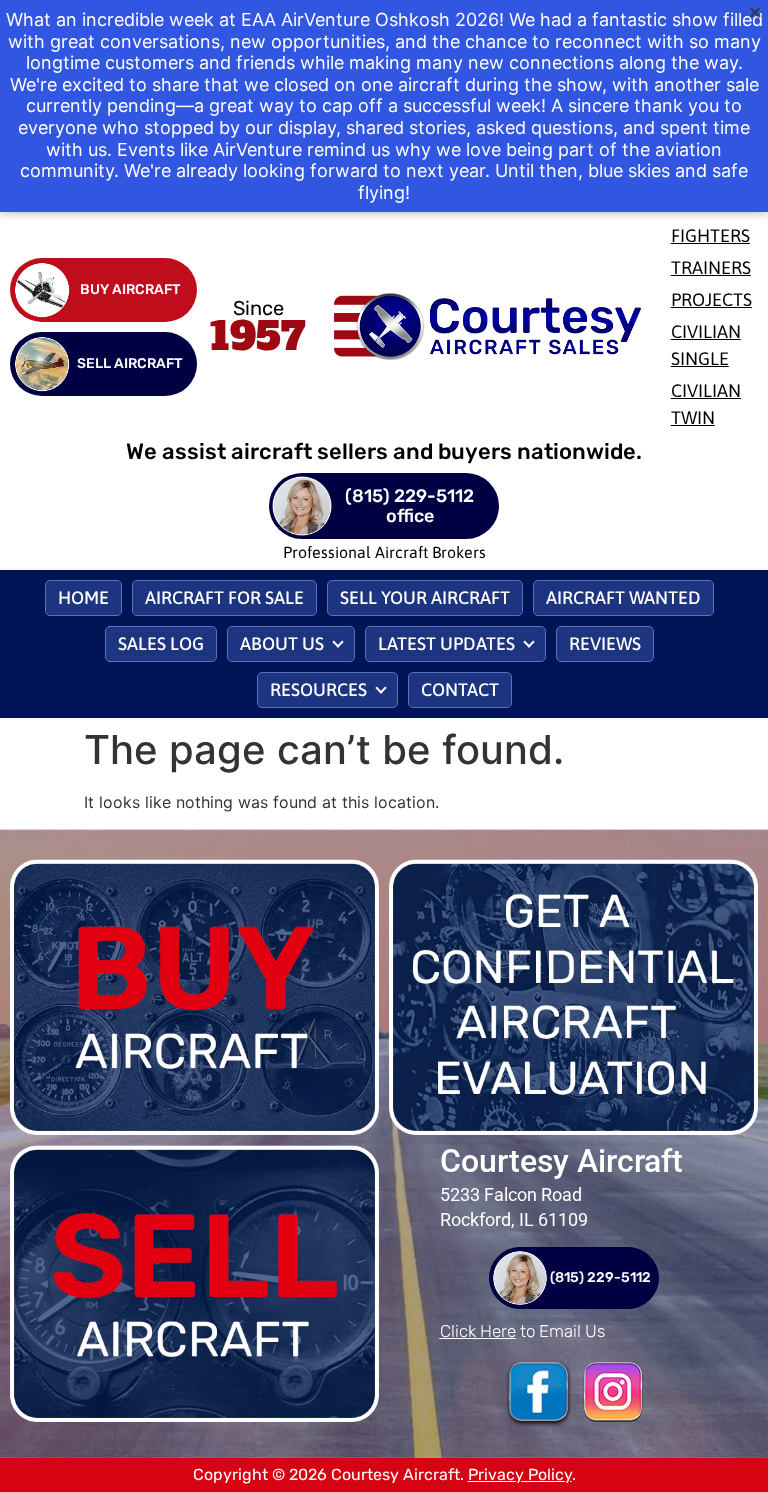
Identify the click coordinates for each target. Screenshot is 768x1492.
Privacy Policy (520, 1474)
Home (83, 597)
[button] (291, 644)
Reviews (605, 643)
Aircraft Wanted (623, 597)
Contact (460, 689)
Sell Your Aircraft (425, 597)
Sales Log (161, 643)
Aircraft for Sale (224, 597)
